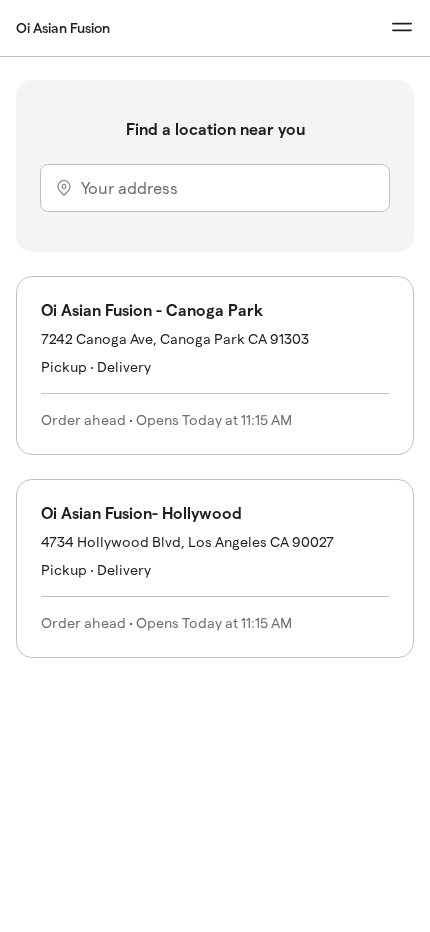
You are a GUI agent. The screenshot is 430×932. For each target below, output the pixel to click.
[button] (215, 365)
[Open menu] (402, 27)
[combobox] (215, 188)
